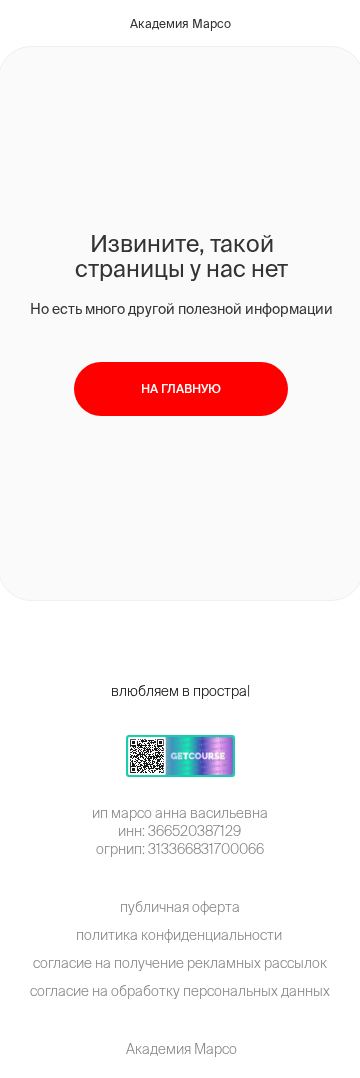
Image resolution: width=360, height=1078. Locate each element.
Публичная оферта (180, 907)
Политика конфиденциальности (179, 935)
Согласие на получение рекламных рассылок (180, 963)
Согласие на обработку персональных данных (180, 991)
